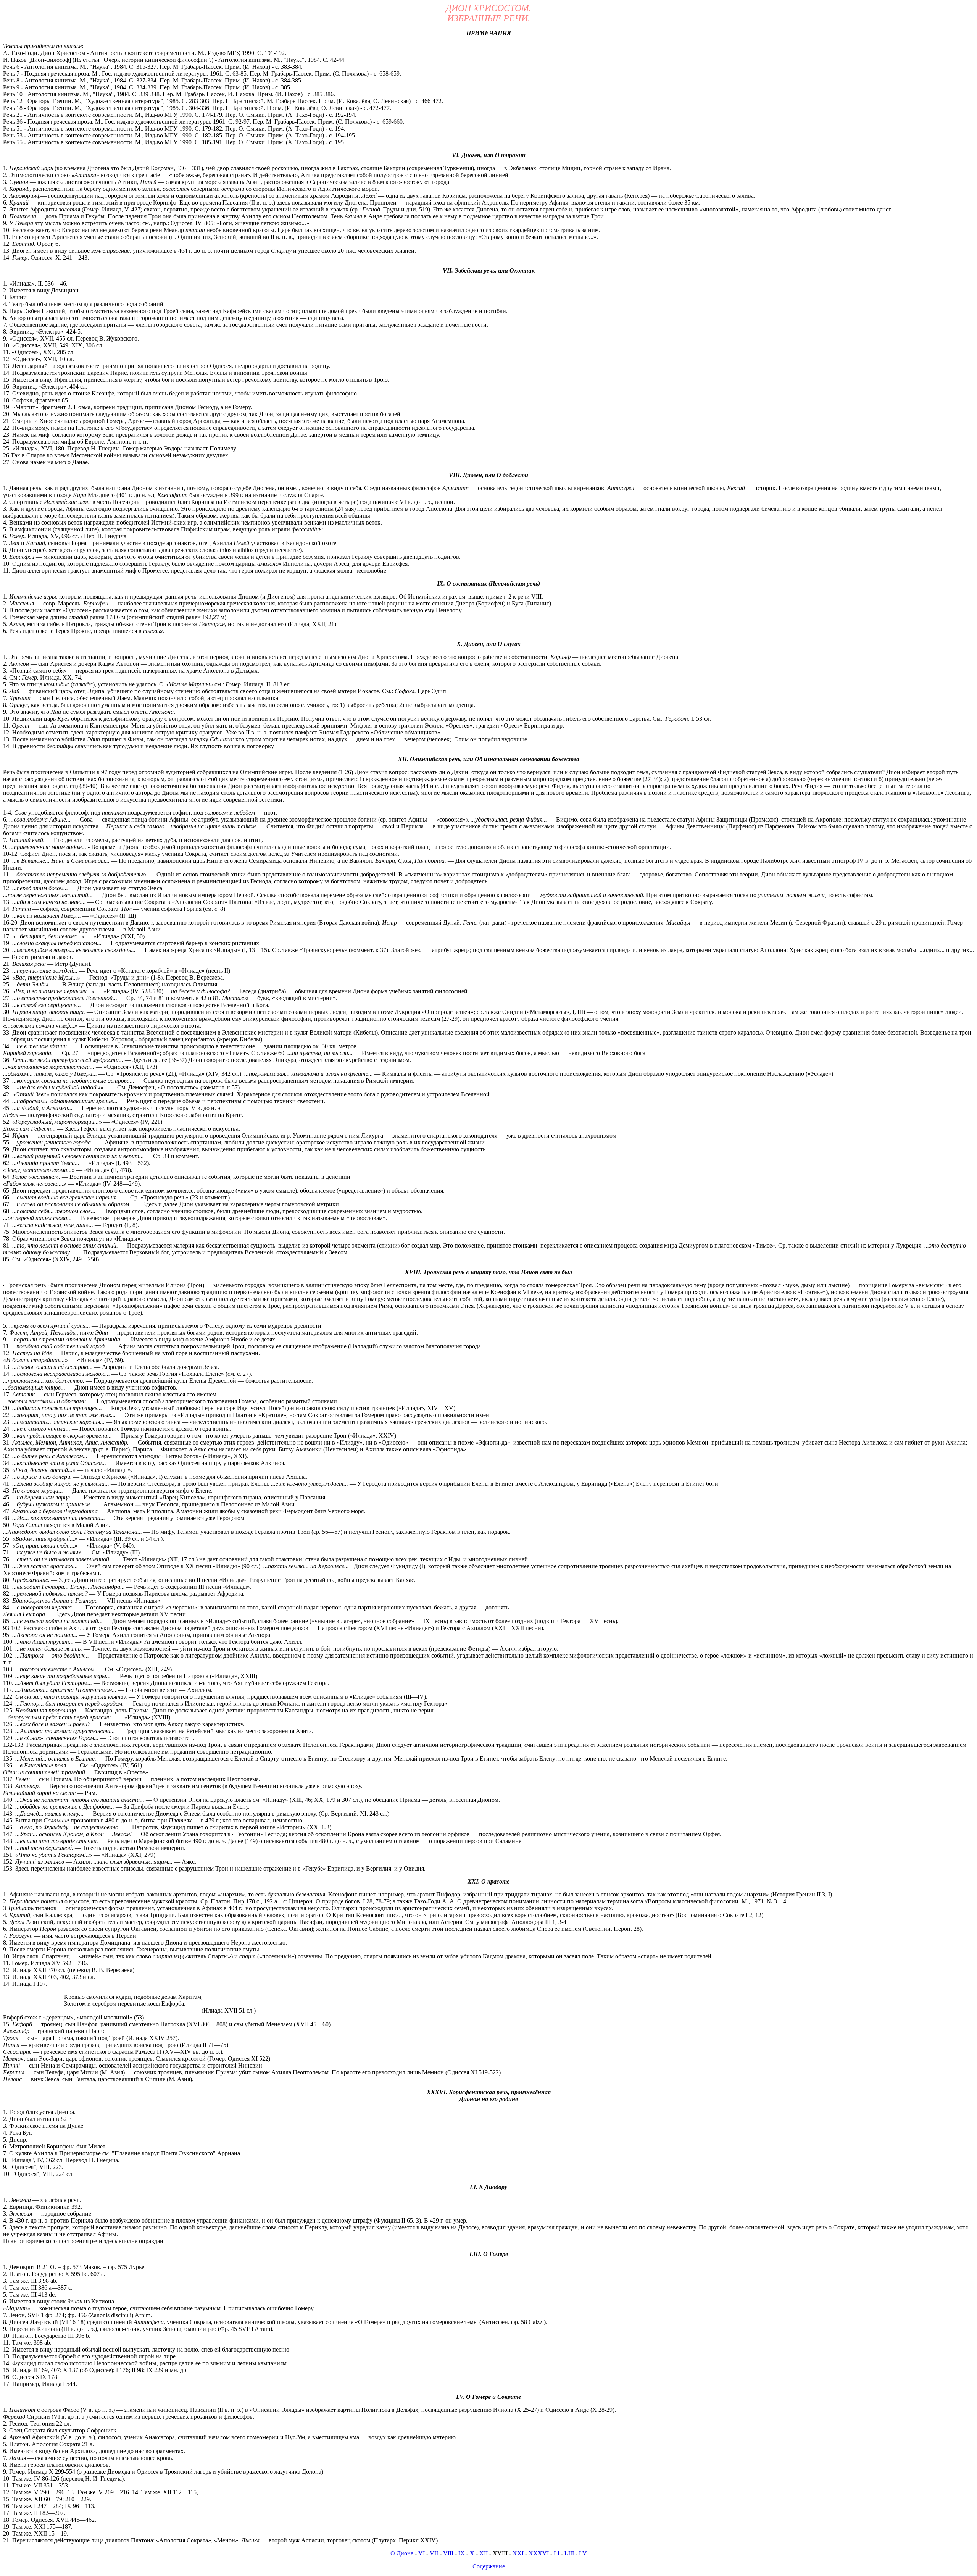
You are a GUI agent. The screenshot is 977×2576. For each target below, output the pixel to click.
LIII (569, 2553)
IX (462, 2553)
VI (422, 2553)
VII (434, 2553)
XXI (518, 2553)
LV (583, 2553)
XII (484, 2553)
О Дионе (402, 2553)
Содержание (489, 2566)
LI (557, 2553)
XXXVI (539, 2553)
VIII (448, 2553)
